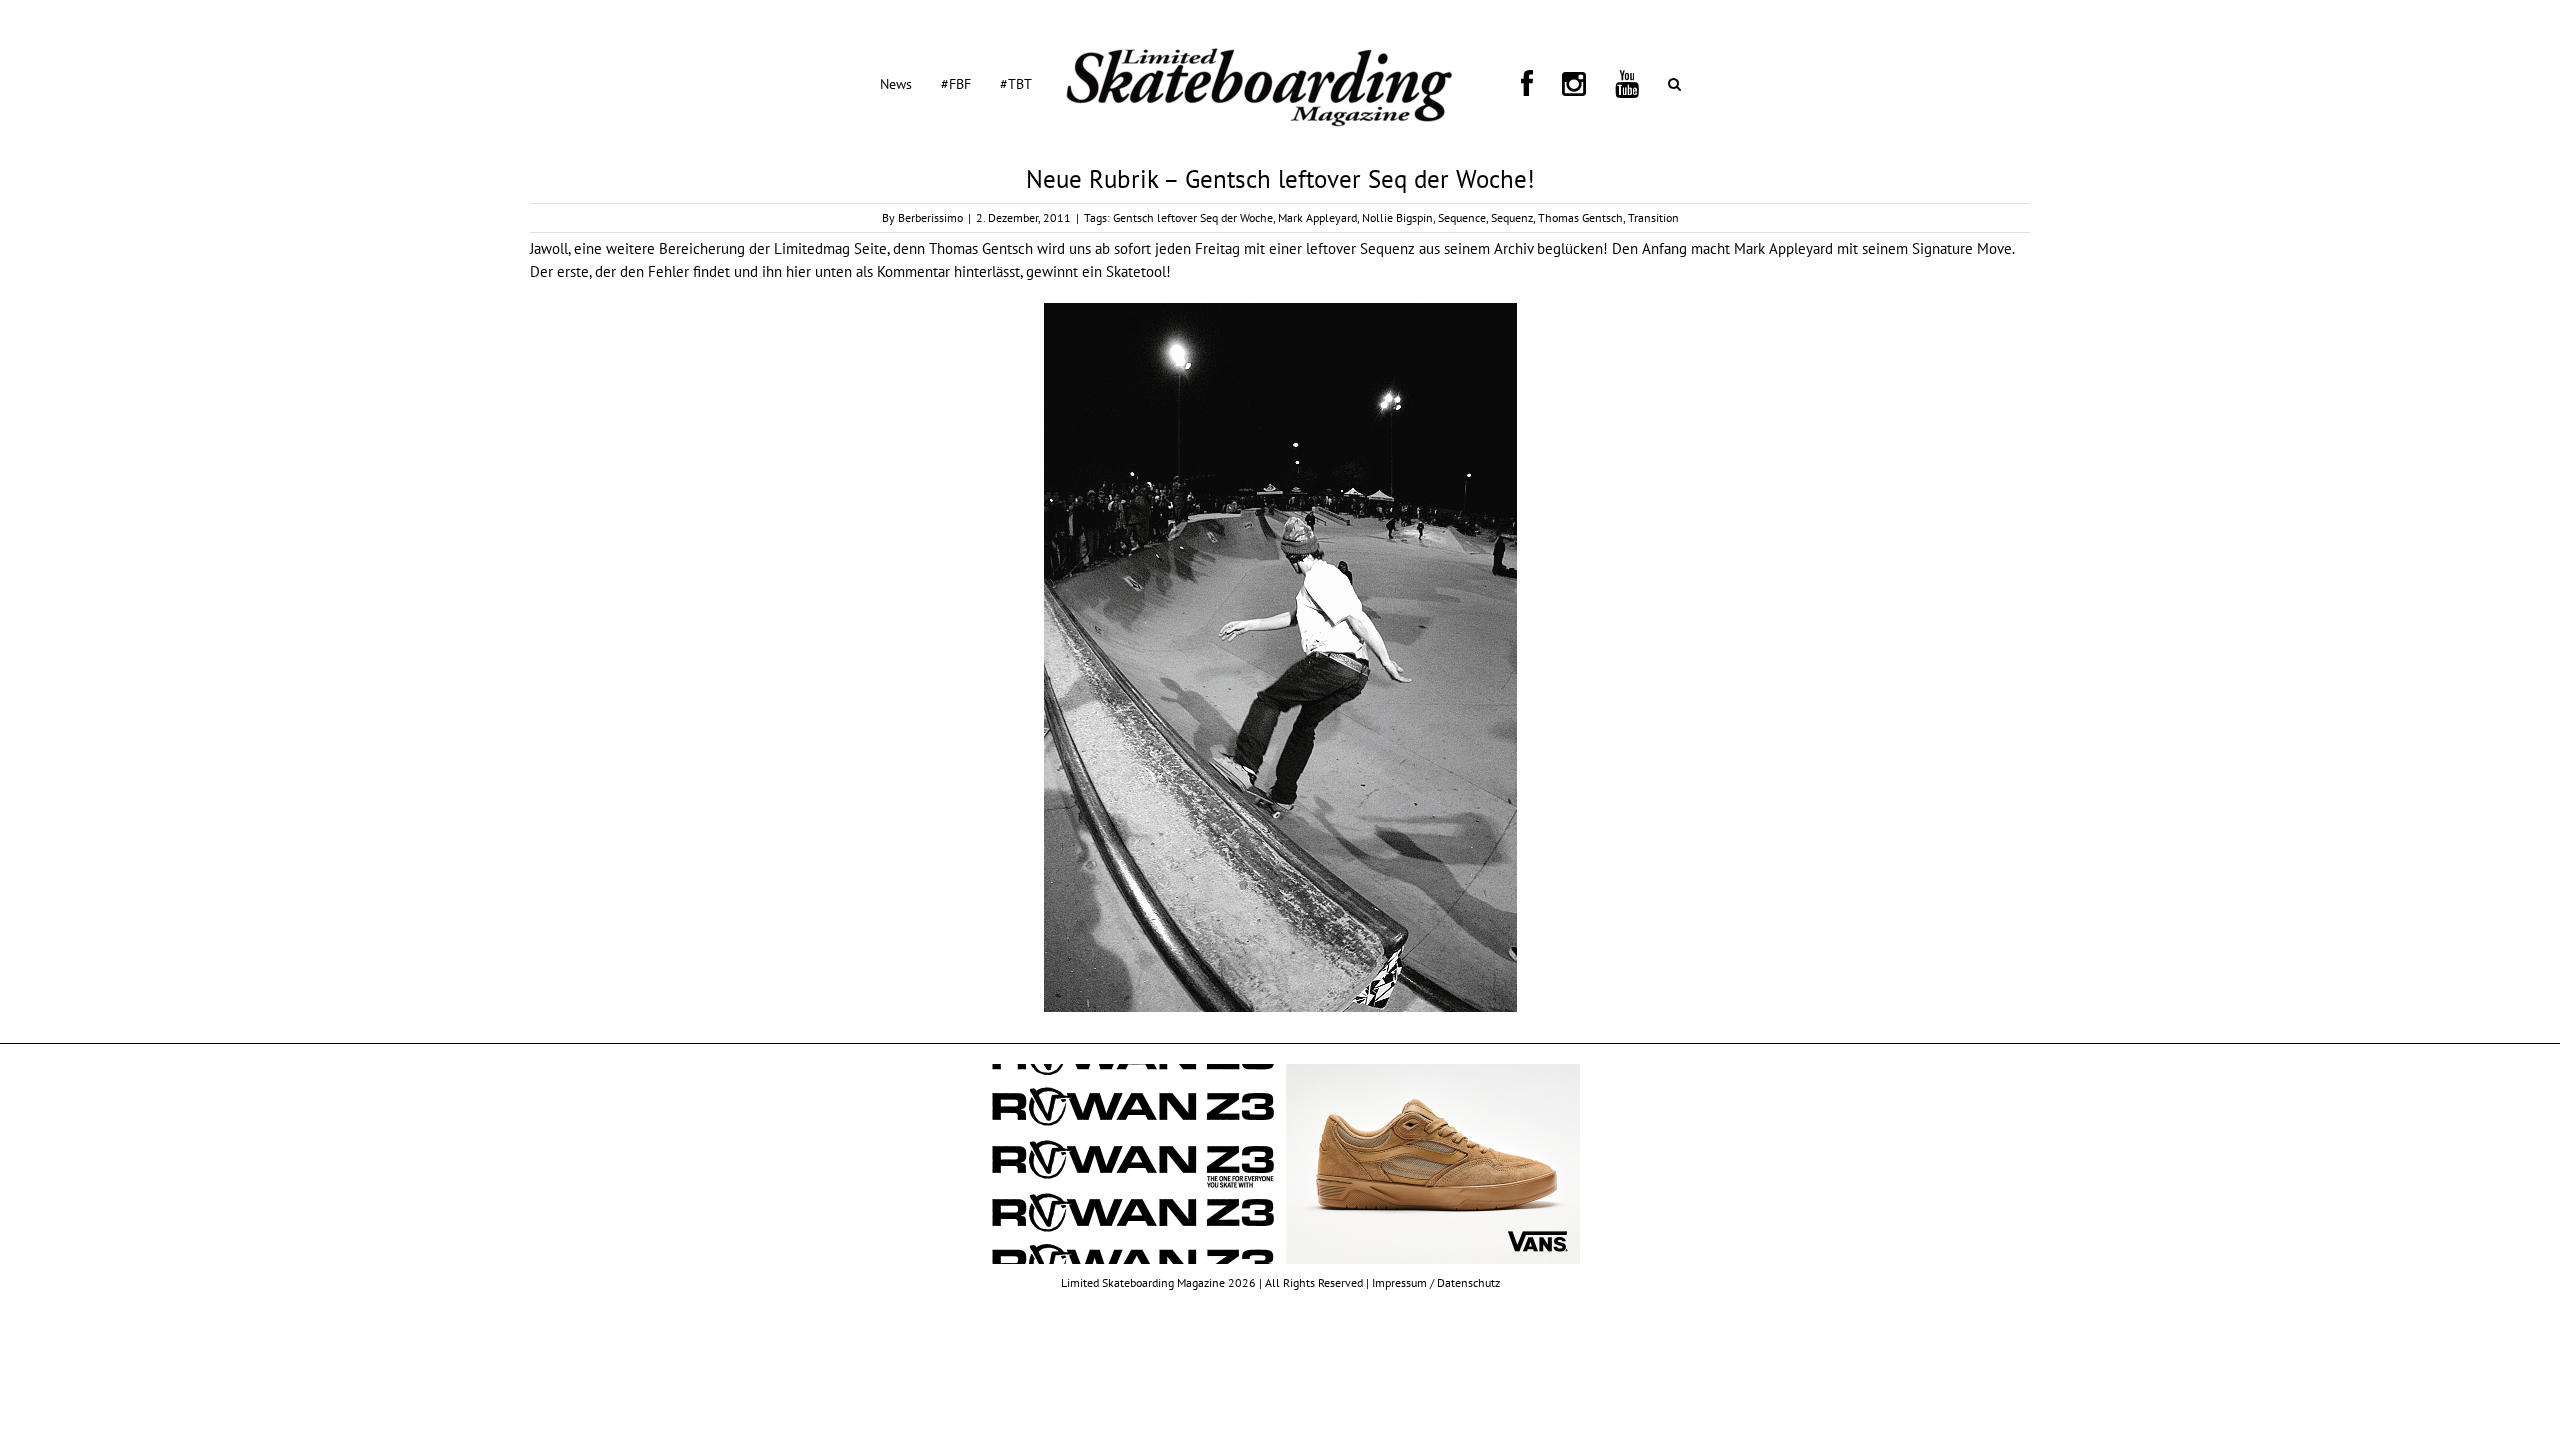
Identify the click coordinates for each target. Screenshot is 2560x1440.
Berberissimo (930, 217)
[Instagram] (1535, 83)
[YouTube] (1564, 83)
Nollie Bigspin (1397, 217)
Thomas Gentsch (1580, 217)
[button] (1587, 83)
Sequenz (1512, 217)
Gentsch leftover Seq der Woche (1193, 217)
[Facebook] (1512, 83)
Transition (1653, 217)
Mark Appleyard (1317, 217)
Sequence (1462, 217)
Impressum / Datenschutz (1436, 1282)
